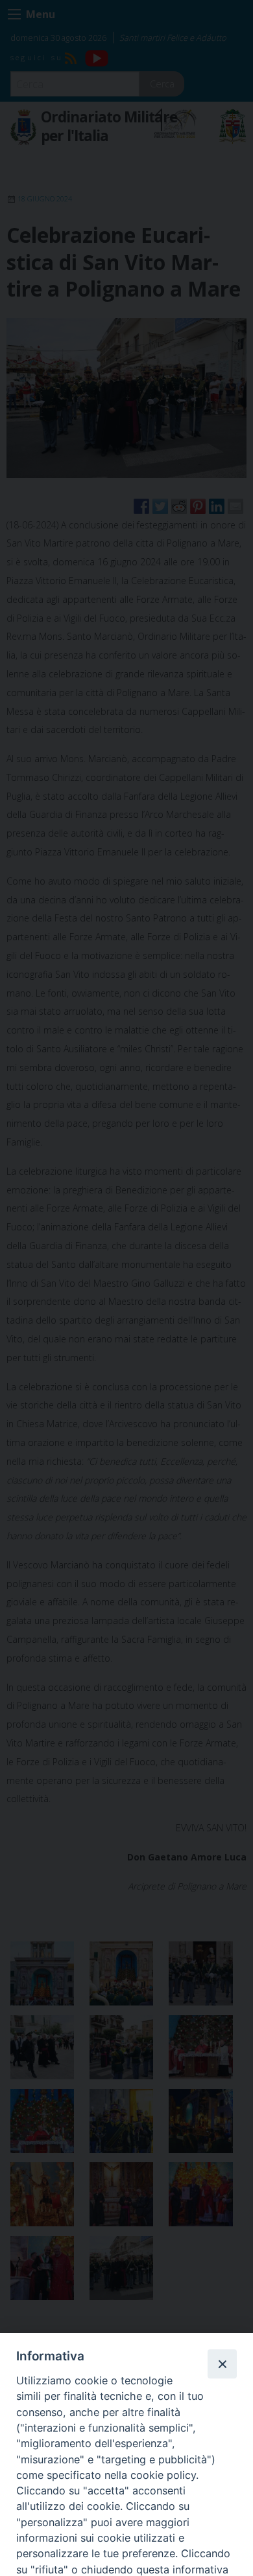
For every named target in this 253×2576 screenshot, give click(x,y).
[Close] (222, 2364)
